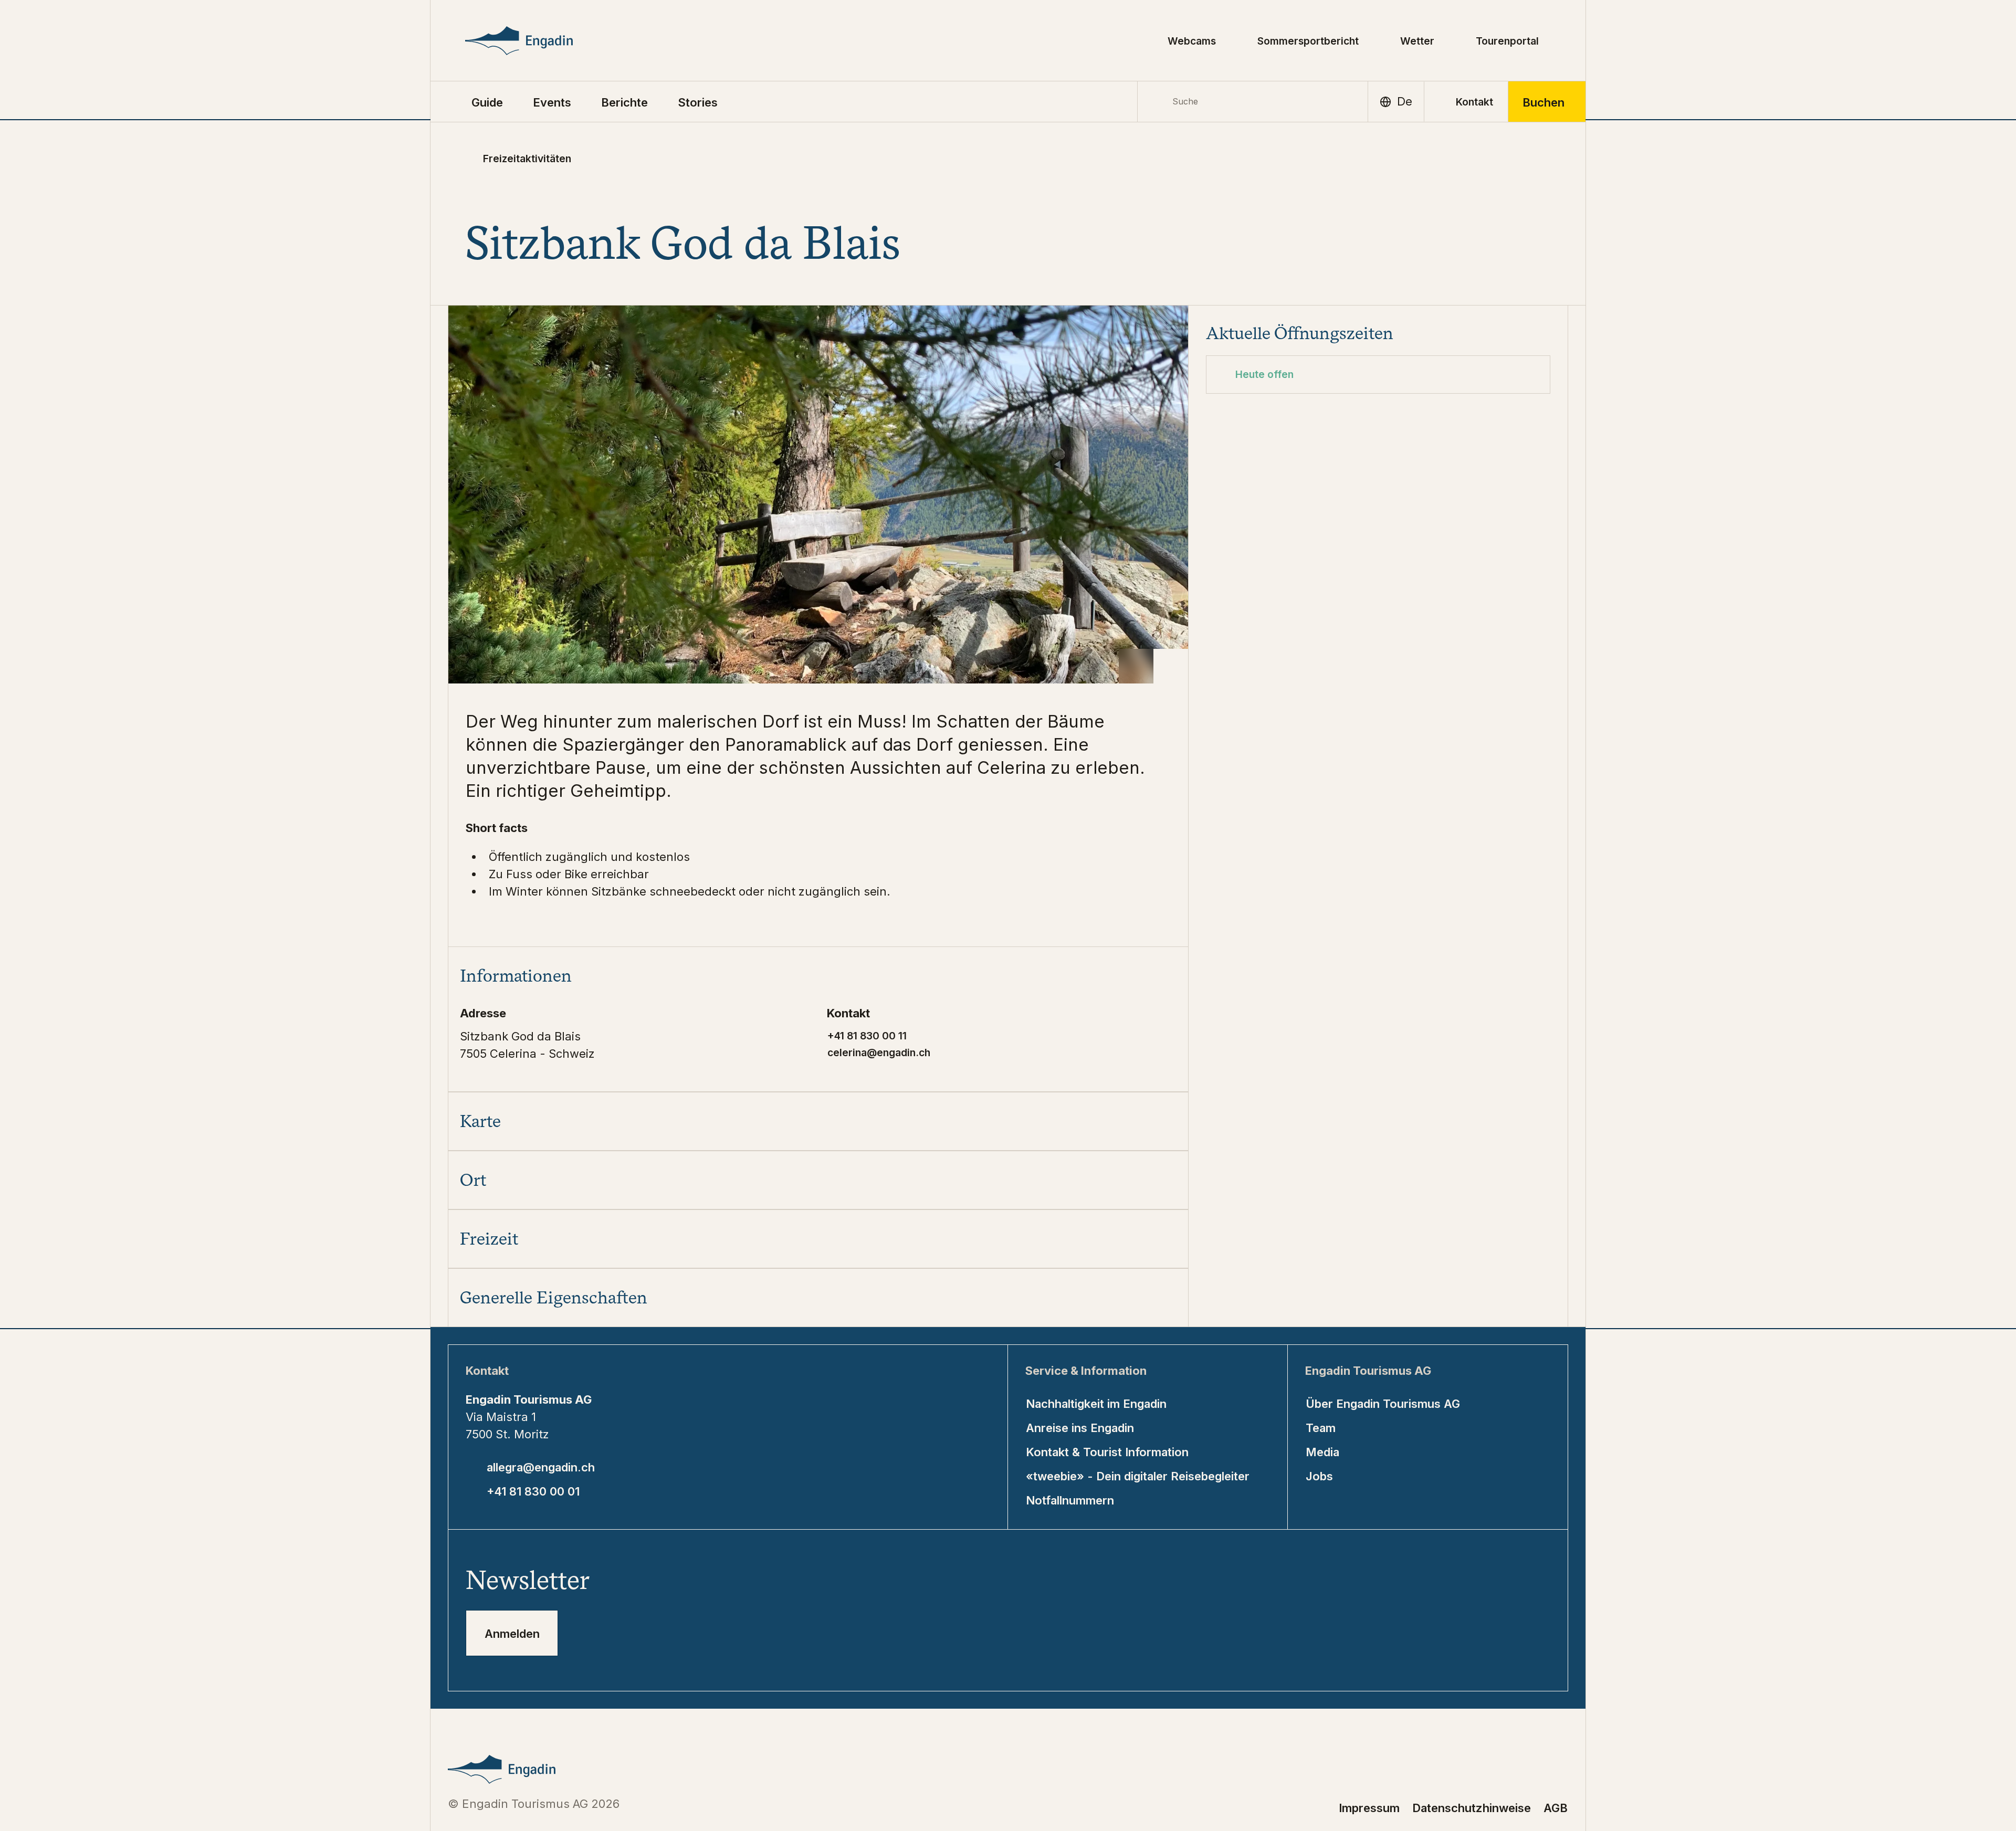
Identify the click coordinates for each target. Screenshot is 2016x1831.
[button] (487, 102)
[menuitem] (552, 102)
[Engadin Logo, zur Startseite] (543, 41)
